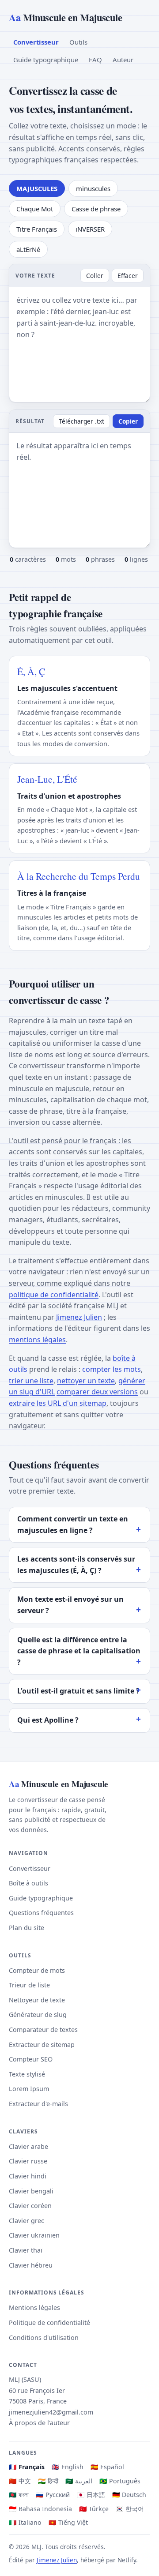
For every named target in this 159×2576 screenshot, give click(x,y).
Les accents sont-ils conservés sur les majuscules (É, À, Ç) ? (76, 1565)
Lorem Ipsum (29, 2089)
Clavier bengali (31, 2191)
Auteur (123, 60)
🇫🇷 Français (27, 2467)
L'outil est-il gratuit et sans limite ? (78, 1691)
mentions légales (37, 1340)
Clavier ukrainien (34, 2235)
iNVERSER (90, 229)
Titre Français (37, 229)
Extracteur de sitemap (42, 2045)
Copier (128, 421)
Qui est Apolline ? (48, 1720)
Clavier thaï (26, 2250)
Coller (95, 276)
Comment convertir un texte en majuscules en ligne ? (73, 1525)
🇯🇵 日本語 (91, 2495)
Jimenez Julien (79, 1317)
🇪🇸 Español (107, 2467)
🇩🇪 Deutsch (129, 2495)
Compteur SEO (31, 2059)
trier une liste (31, 1381)
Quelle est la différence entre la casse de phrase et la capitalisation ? (79, 1651)
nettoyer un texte (86, 1381)
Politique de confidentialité (49, 2323)
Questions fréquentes (41, 1913)
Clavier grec (26, 2221)
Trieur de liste (29, 1985)
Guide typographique (46, 60)
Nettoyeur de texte (37, 2000)
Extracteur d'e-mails (38, 2104)
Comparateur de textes (43, 2030)
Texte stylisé (27, 2074)
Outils (78, 42)
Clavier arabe (28, 2146)
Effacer (128, 276)
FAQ (95, 60)
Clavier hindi (28, 2176)
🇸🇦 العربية (79, 2481)
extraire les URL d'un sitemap (58, 1403)
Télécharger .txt (81, 421)
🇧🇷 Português (120, 2481)
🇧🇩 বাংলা (19, 2495)
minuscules (93, 188)
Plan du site (26, 1928)
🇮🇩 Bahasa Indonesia (40, 2509)
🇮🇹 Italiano (25, 2522)
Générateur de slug (38, 2015)
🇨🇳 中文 (20, 2481)
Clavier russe (28, 2161)
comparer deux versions (97, 1392)
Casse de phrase (96, 209)
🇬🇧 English (68, 2467)
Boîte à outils (28, 1883)
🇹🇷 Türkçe (94, 2509)
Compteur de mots (37, 1970)
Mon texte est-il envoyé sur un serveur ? (70, 1605)
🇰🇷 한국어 (130, 2509)
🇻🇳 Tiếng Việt (68, 2522)
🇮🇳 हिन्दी (48, 2481)
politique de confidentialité (54, 1295)
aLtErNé (28, 249)
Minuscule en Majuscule (65, 17)
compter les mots (112, 1369)
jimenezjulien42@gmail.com (51, 2412)
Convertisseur (36, 42)
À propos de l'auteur (39, 2423)
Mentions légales (34, 2308)
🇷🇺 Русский (53, 2495)
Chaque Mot (35, 209)
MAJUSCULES (37, 188)
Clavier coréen (30, 2206)
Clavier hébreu (31, 2265)
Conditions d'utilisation (44, 2338)
